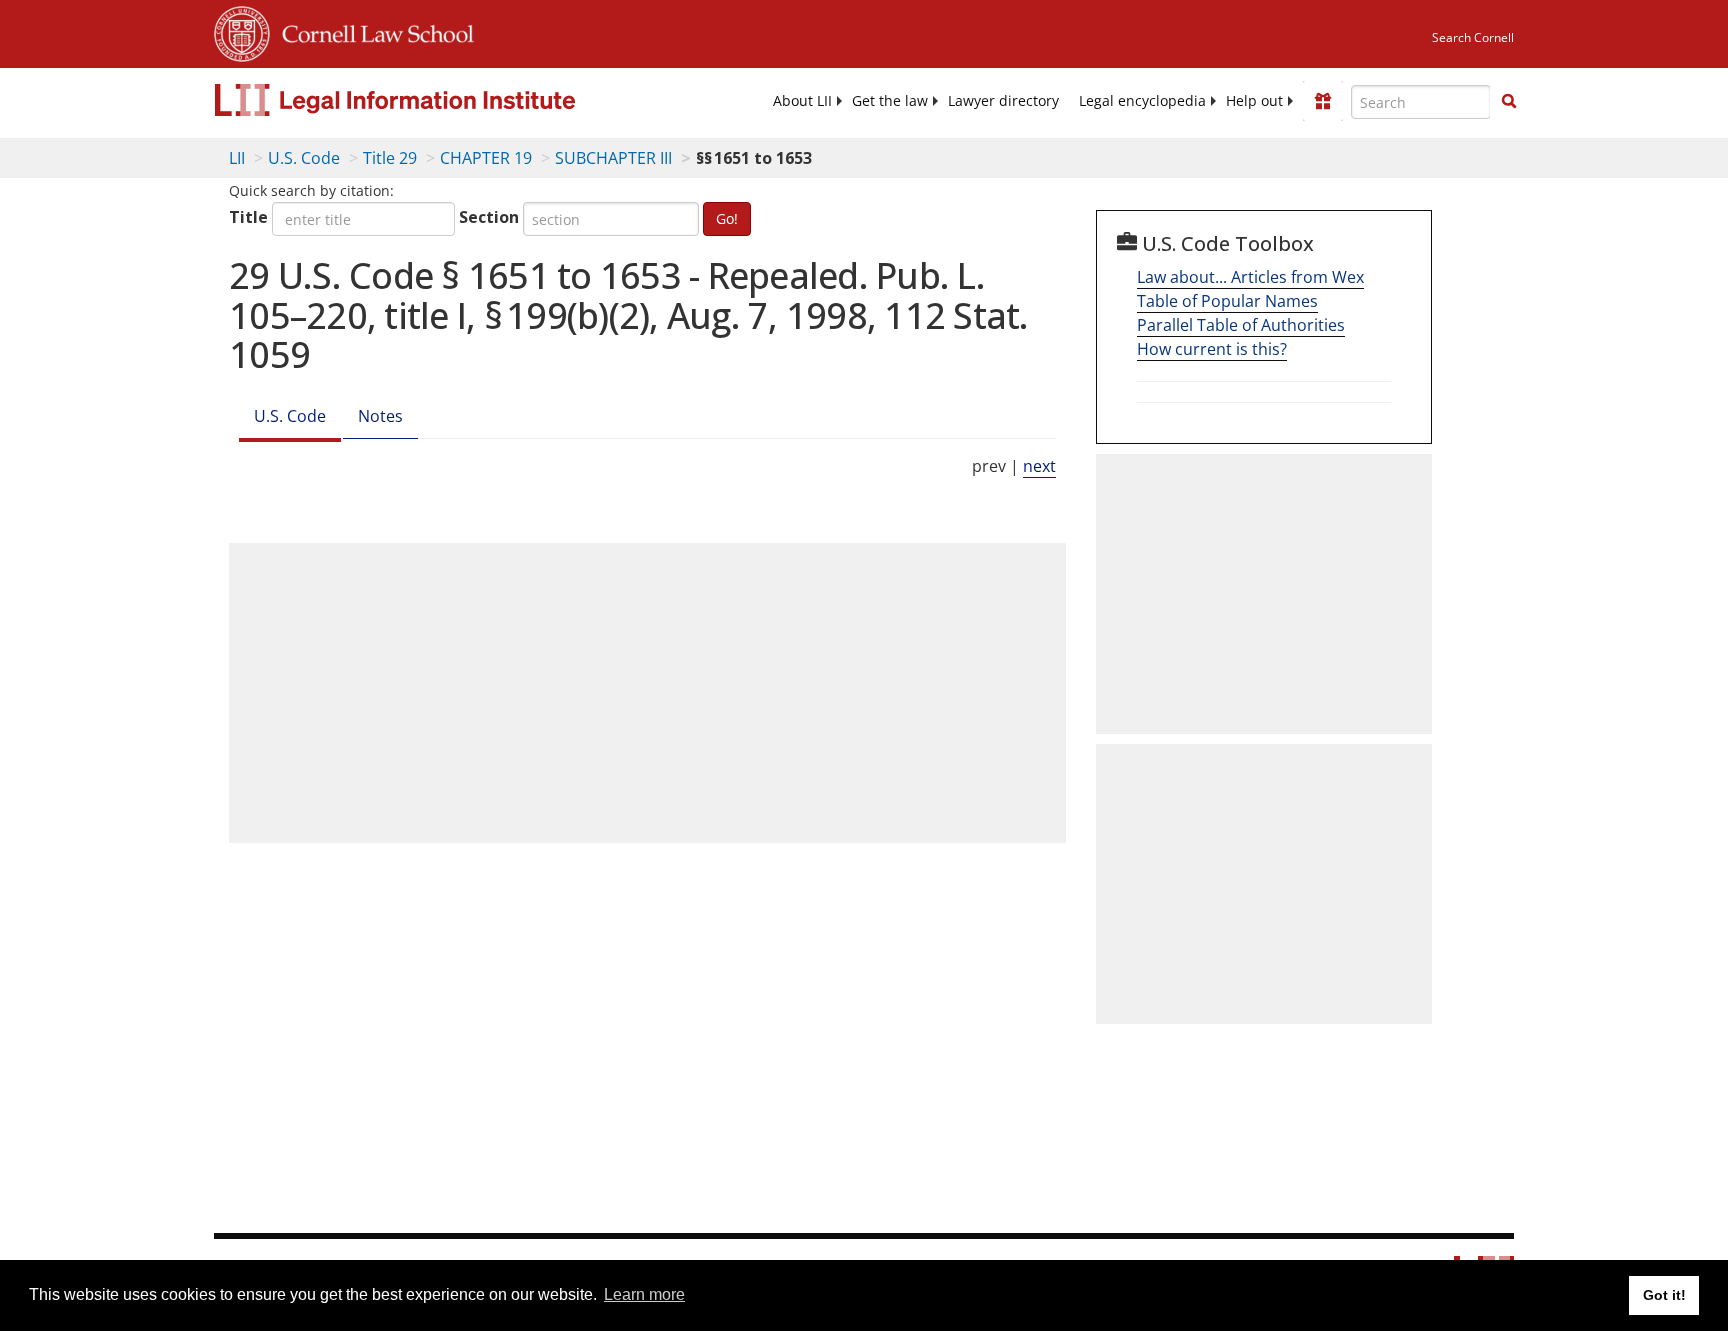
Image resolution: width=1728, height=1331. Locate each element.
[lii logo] (439, 100)
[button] (1509, 101)
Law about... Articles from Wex (1250, 277)
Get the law (890, 101)
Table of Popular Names (1227, 301)
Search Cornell (1473, 37)
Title (248, 217)
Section (489, 217)
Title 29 (390, 158)
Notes (380, 416)
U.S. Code (304, 158)
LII (237, 158)
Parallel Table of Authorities (1241, 325)
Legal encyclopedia (1142, 101)
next (1039, 466)
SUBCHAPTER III (613, 158)
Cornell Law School (372, 31)
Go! (727, 218)
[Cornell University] (242, 31)
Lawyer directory (1003, 101)
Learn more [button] (644, 1294)
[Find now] (1509, 102)
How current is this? (1212, 349)
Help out (1254, 101)
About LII (802, 101)
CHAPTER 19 (486, 158)
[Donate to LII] (1323, 101)
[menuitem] (802, 101)
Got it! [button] (1664, 1295)
